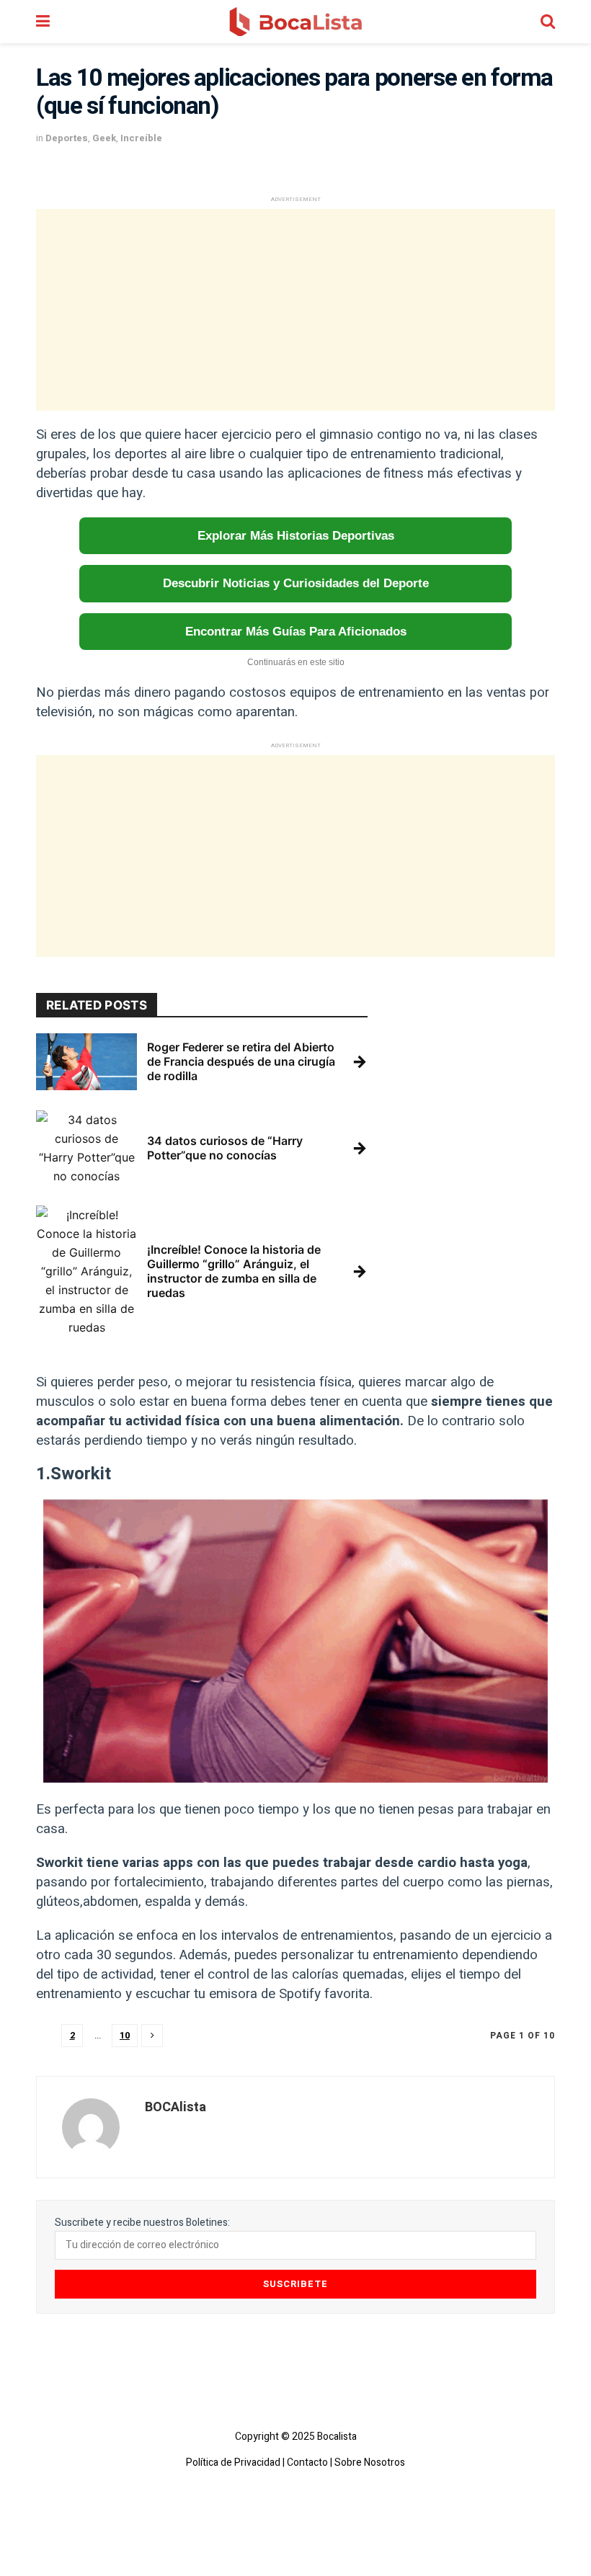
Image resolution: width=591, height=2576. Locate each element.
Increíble (141, 138)
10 (125, 2035)
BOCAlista (175, 2107)
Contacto (307, 2463)
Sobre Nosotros (370, 2463)
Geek (104, 138)
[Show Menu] (43, 22)
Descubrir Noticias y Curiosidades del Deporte (296, 583)
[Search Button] (548, 22)
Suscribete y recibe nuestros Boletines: (142, 2223)
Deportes (67, 138)
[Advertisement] (295, 310)
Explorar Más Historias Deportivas (296, 536)
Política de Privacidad (233, 2463)
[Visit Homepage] (295, 22)
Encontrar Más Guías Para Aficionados (296, 632)
